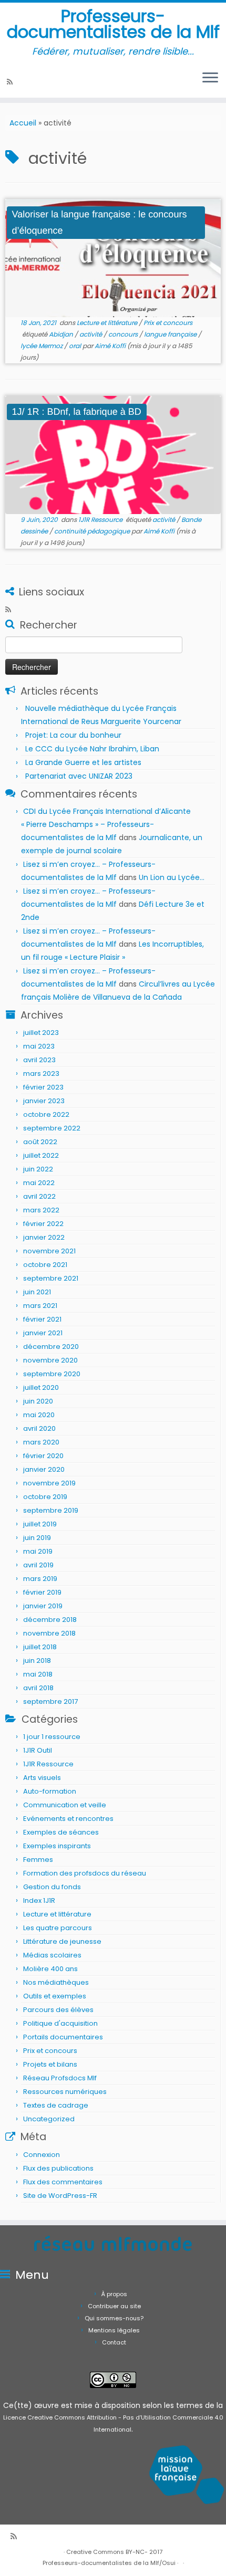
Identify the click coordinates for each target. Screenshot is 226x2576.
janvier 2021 (43, 1333)
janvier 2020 (44, 1469)
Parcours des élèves (58, 2010)
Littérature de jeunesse (62, 1941)
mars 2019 (40, 1579)
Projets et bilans (50, 2064)
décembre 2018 (50, 1620)
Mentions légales (114, 2330)
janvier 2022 (44, 1237)
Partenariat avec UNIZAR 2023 (79, 776)
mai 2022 (39, 1183)
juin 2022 (38, 1169)
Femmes (38, 1860)
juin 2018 (37, 1661)
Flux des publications (58, 2168)
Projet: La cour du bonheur (73, 735)
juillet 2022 (41, 1155)
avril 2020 (39, 1428)
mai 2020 (39, 1415)
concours (124, 334)
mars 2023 (41, 1074)
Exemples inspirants (57, 1846)
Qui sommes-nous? (114, 2318)
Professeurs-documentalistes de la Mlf (113, 24)
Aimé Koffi (110, 346)
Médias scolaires (52, 1955)
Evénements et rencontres (68, 1819)
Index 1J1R (39, 1900)
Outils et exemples (55, 1996)
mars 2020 (41, 1442)
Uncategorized (49, 2119)
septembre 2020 (52, 1374)
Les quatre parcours (58, 1928)
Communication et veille (65, 1805)
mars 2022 (41, 1210)
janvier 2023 (44, 1101)
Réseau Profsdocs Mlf (60, 2078)
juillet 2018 (40, 1647)
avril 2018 (38, 1688)
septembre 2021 (51, 1278)
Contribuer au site (114, 2306)
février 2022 (43, 1224)
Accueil (23, 123)
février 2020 (43, 1456)
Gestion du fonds (52, 1887)
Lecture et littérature (108, 323)
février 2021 (42, 1319)
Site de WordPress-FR (60, 2196)
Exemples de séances (61, 1832)
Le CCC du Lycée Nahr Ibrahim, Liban (93, 749)
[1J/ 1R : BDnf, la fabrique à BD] (113, 455)
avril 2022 (39, 1196)
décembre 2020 (51, 1347)
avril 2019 (38, 1565)
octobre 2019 (45, 1497)
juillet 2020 (41, 1388)
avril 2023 (39, 1060)
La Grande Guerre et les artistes (83, 762)
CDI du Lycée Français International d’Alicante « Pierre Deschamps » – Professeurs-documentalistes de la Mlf (106, 824)
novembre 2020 (50, 1360)
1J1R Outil (38, 1750)
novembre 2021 (49, 1251)
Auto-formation (50, 1791)
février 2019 (42, 1592)
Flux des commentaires (63, 2182)
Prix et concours (168, 323)
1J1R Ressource (101, 520)
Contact (114, 2342)
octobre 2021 (45, 1265)
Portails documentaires (63, 2037)
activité (91, 334)
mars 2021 (40, 1306)
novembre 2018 (49, 1633)
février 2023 (43, 1087)
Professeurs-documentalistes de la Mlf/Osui (109, 2563)
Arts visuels (42, 1778)
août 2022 (40, 1142)
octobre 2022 (46, 1114)
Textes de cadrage (56, 2105)
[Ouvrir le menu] (210, 79)
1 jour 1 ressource (52, 1737)
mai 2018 (38, 1674)
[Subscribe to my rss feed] (11, 82)
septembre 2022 (52, 1128)
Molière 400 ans (50, 1969)
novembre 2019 (49, 1483)
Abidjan (62, 334)
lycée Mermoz (42, 346)
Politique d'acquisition (60, 2023)
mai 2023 (39, 1046)
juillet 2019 (40, 1524)
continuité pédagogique (93, 531)
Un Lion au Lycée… (172, 877)
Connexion (42, 2155)
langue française (171, 334)
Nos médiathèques (56, 1982)
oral (76, 346)
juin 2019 (37, 1538)
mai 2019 (38, 1551)
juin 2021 (37, 1292)
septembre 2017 (50, 1701)
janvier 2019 (43, 1606)
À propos (114, 2294)
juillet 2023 (41, 1033)
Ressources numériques (65, 2092)
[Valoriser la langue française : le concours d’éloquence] (113, 258)
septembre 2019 (51, 1510)
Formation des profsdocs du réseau (85, 1873)
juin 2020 (38, 1401)
